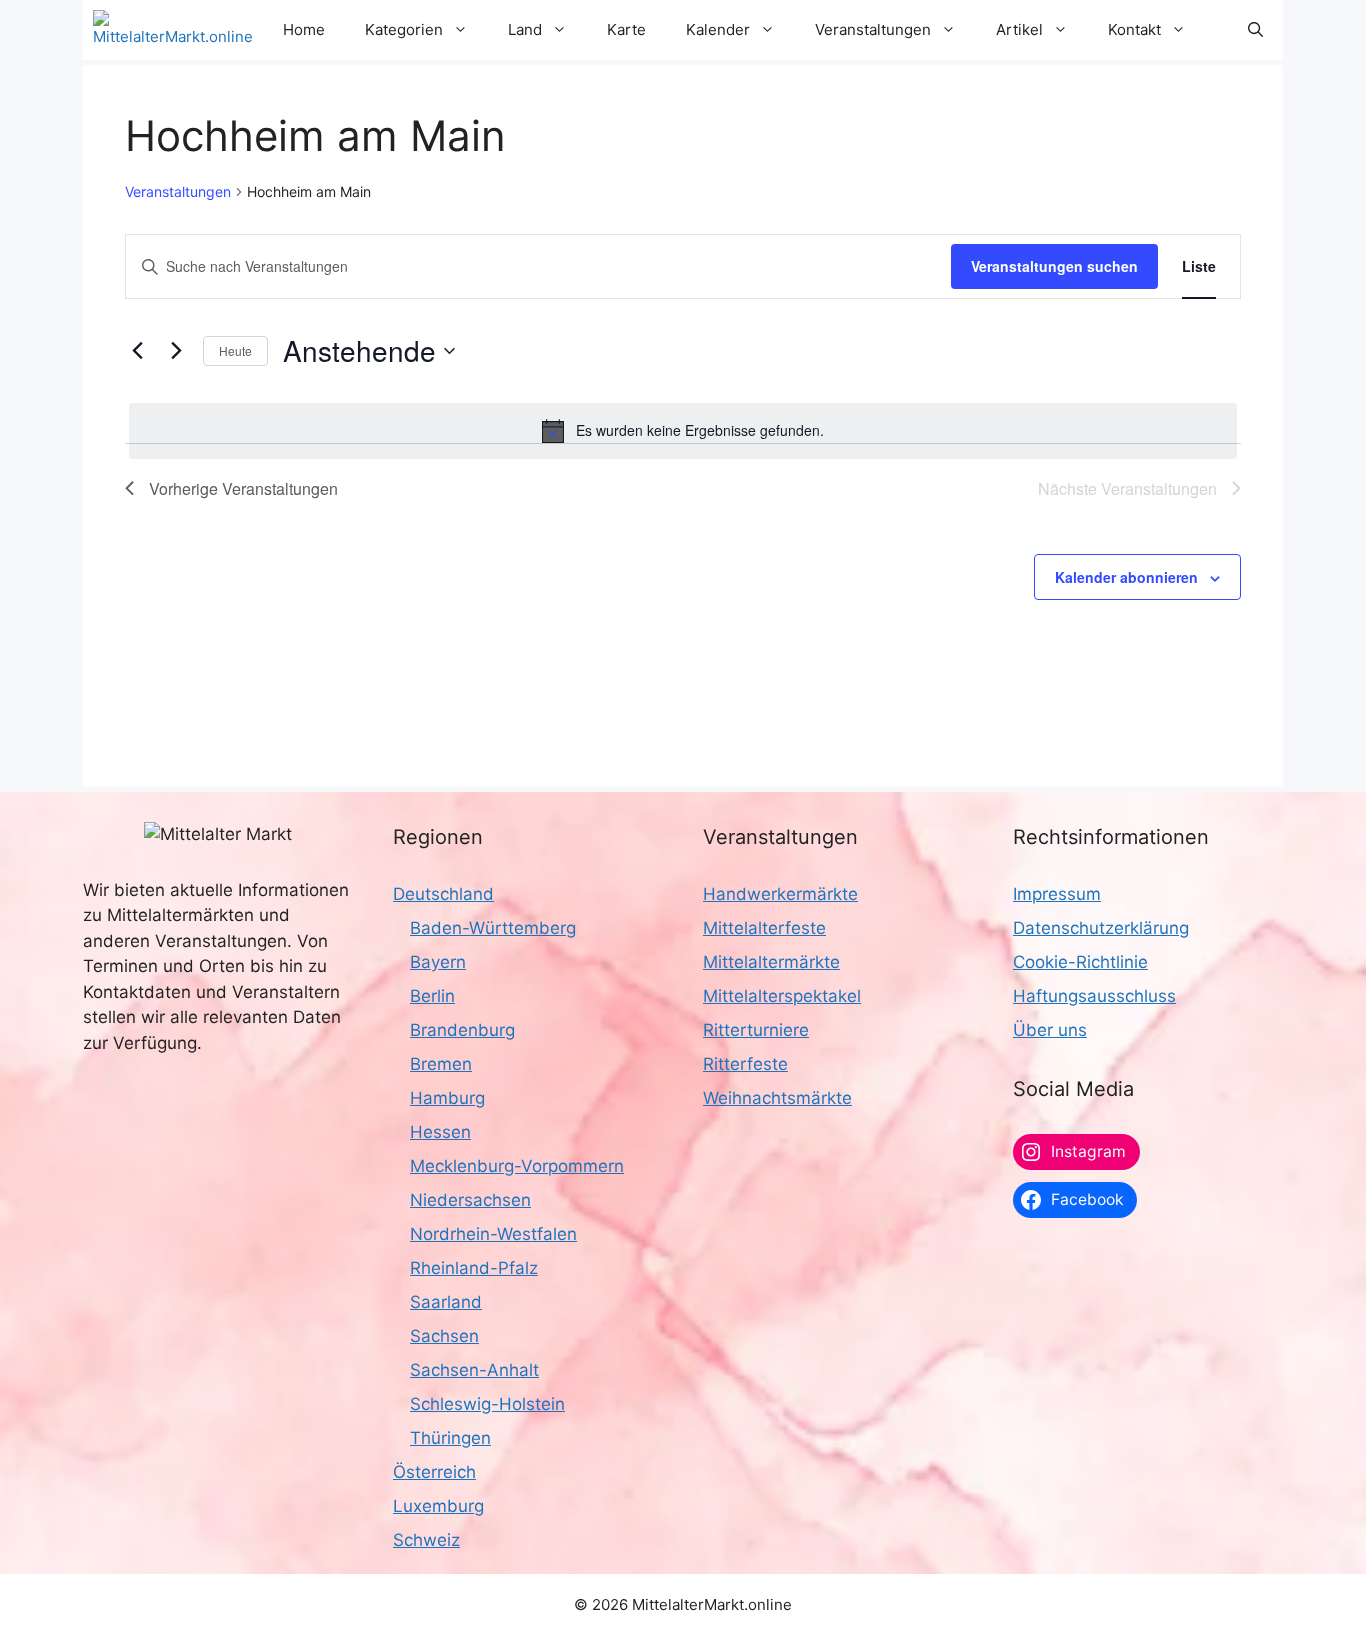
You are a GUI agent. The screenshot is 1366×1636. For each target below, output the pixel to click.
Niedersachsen (470, 1200)
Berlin (432, 996)
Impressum (1057, 894)
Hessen (440, 1132)
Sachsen (444, 1336)
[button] (1255, 30)
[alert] (683, 431)
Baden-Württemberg (493, 928)
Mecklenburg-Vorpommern (517, 1166)
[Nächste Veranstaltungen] (176, 351)
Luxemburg (438, 1506)
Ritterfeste (745, 1064)
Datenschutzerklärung (1101, 928)
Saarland (446, 1302)
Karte (626, 29)
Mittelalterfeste (764, 928)
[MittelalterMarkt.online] (173, 30)
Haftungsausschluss (1094, 996)
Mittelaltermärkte (771, 962)
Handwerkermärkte (780, 894)
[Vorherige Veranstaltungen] (137, 351)
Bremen (441, 1064)
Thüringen (450, 1438)
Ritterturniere (756, 1030)
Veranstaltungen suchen (1054, 266)
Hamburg (447, 1098)
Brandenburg (462, 1030)
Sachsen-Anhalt (474, 1370)
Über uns (1050, 1030)
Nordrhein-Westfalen (493, 1234)
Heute (235, 350)
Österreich (434, 1472)
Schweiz (426, 1540)
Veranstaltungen (178, 191)
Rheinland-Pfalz (474, 1268)
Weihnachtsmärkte (777, 1098)
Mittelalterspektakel (782, 996)
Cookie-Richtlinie (1080, 962)
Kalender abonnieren (1126, 577)
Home (304, 29)
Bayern (438, 962)
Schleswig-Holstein (487, 1404)
